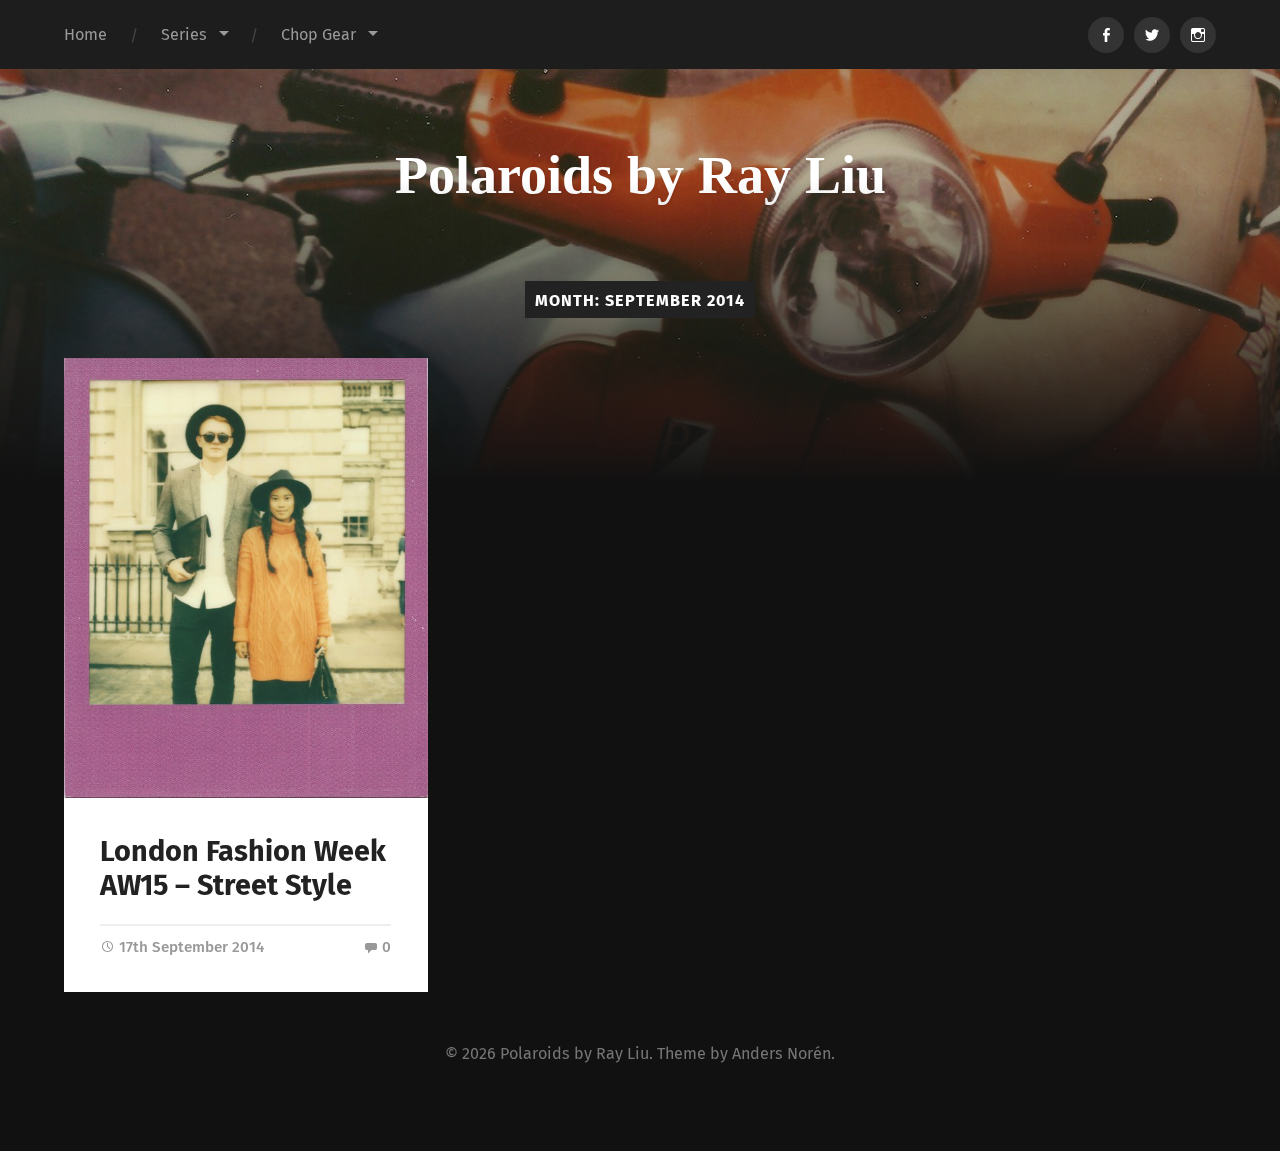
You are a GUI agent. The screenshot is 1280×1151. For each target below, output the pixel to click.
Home (85, 34)
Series (184, 34)
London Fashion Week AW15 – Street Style (243, 869)
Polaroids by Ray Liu (640, 175)
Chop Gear (318, 34)
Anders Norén (781, 1053)
